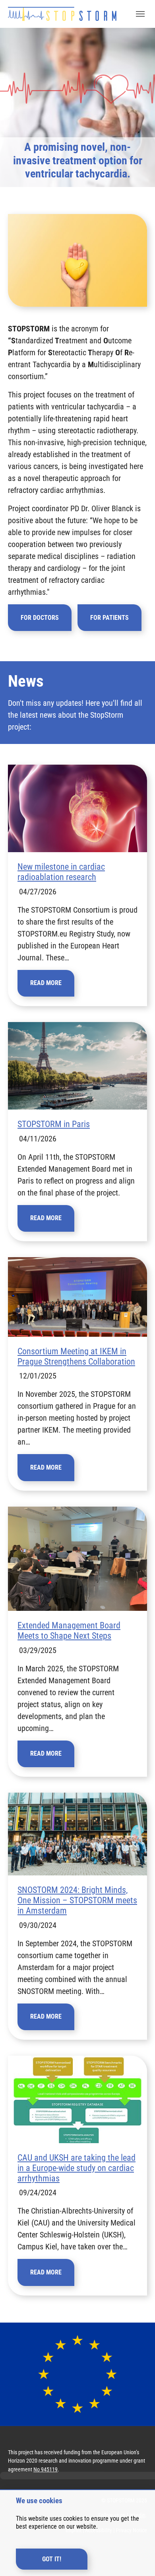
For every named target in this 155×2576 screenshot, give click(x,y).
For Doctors (40, 618)
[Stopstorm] (62, 14)
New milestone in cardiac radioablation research (61, 872)
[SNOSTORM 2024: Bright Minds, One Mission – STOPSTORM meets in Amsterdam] (77, 1834)
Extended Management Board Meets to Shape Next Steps (69, 1631)
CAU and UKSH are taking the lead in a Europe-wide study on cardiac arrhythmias (77, 2168)
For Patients (109, 618)
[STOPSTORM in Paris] (77, 1066)
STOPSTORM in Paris (54, 1124)
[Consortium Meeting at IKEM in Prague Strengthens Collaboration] (77, 1297)
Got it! (52, 2559)
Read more (46, 983)
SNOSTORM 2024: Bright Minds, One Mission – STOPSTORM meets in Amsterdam (77, 1900)
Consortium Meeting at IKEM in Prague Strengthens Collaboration (76, 1356)
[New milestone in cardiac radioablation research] (77, 808)
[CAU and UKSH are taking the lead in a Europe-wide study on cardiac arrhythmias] (77, 2099)
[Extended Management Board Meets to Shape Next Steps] (77, 1559)
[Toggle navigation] (140, 14)
